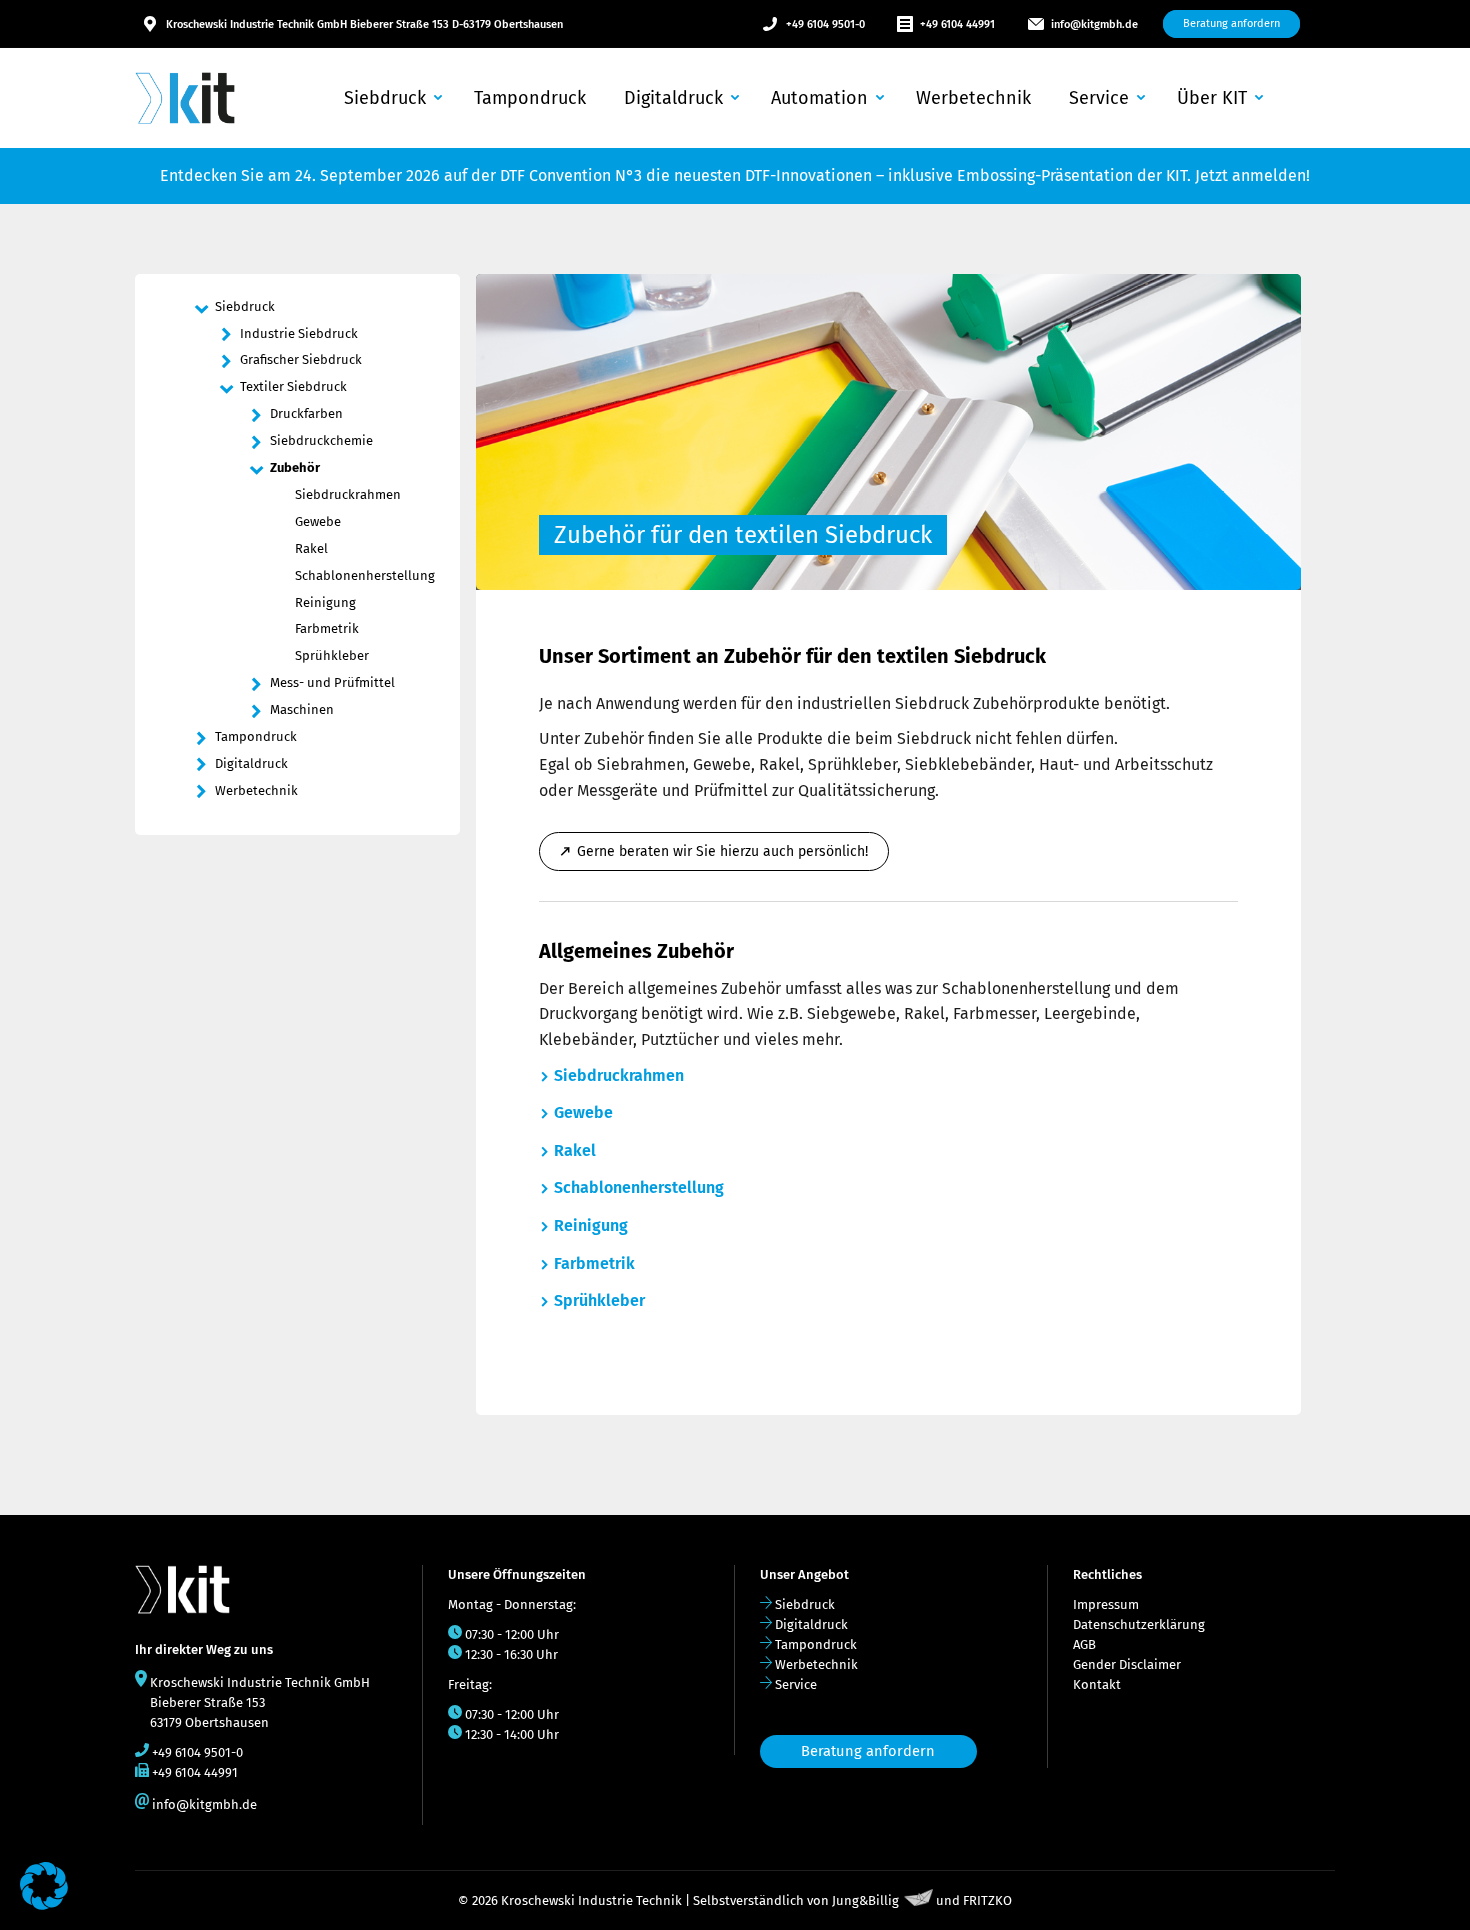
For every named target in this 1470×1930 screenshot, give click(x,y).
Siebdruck (805, 1604)
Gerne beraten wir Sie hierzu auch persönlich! (722, 851)
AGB (1084, 1644)
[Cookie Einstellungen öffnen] (44, 1904)
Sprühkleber (599, 1300)
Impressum (1106, 1604)
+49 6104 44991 (957, 24)
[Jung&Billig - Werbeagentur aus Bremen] (919, 1901)
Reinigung (591, 1225)
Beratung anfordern (868, 1751)
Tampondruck (816, 1644)
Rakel (575, 1150)
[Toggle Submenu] (200, 307)
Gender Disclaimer (1127, 1664)
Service (796, 1684)
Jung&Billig (865, 1901)
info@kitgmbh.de (1094, 24)
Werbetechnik (816, 1664)
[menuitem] (391, 98)
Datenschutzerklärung (1139, 1624)
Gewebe (583, 1112)
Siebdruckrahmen (619, 1075)
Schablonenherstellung (639, 1187)
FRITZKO (987, 1901)
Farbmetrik (594, 1263)
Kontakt (1097, 1684)
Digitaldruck (811, 1624)
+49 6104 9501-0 (825, 24)
